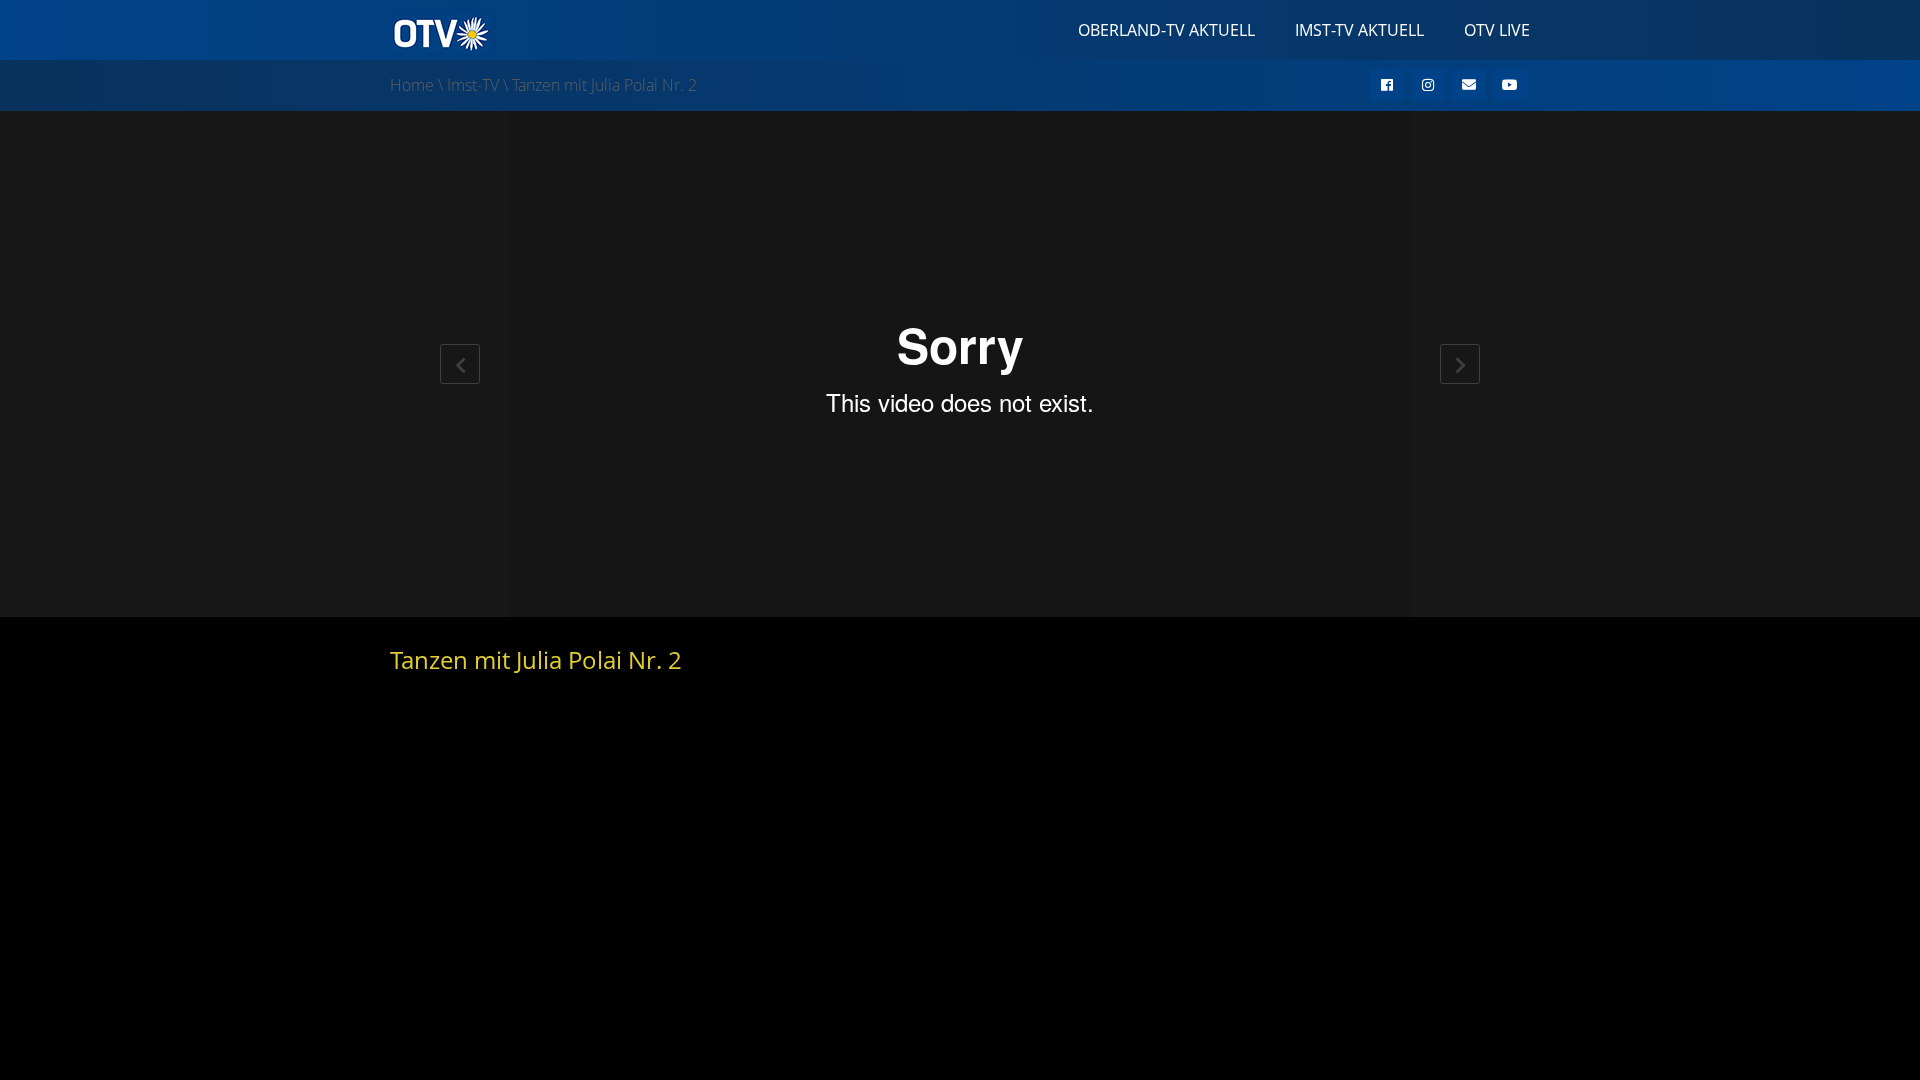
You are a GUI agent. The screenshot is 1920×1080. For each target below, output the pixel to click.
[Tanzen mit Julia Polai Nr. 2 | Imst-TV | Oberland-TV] (440, 32)
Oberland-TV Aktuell (1166, 30)
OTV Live (1497, 30)
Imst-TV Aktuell (1359, 30)
